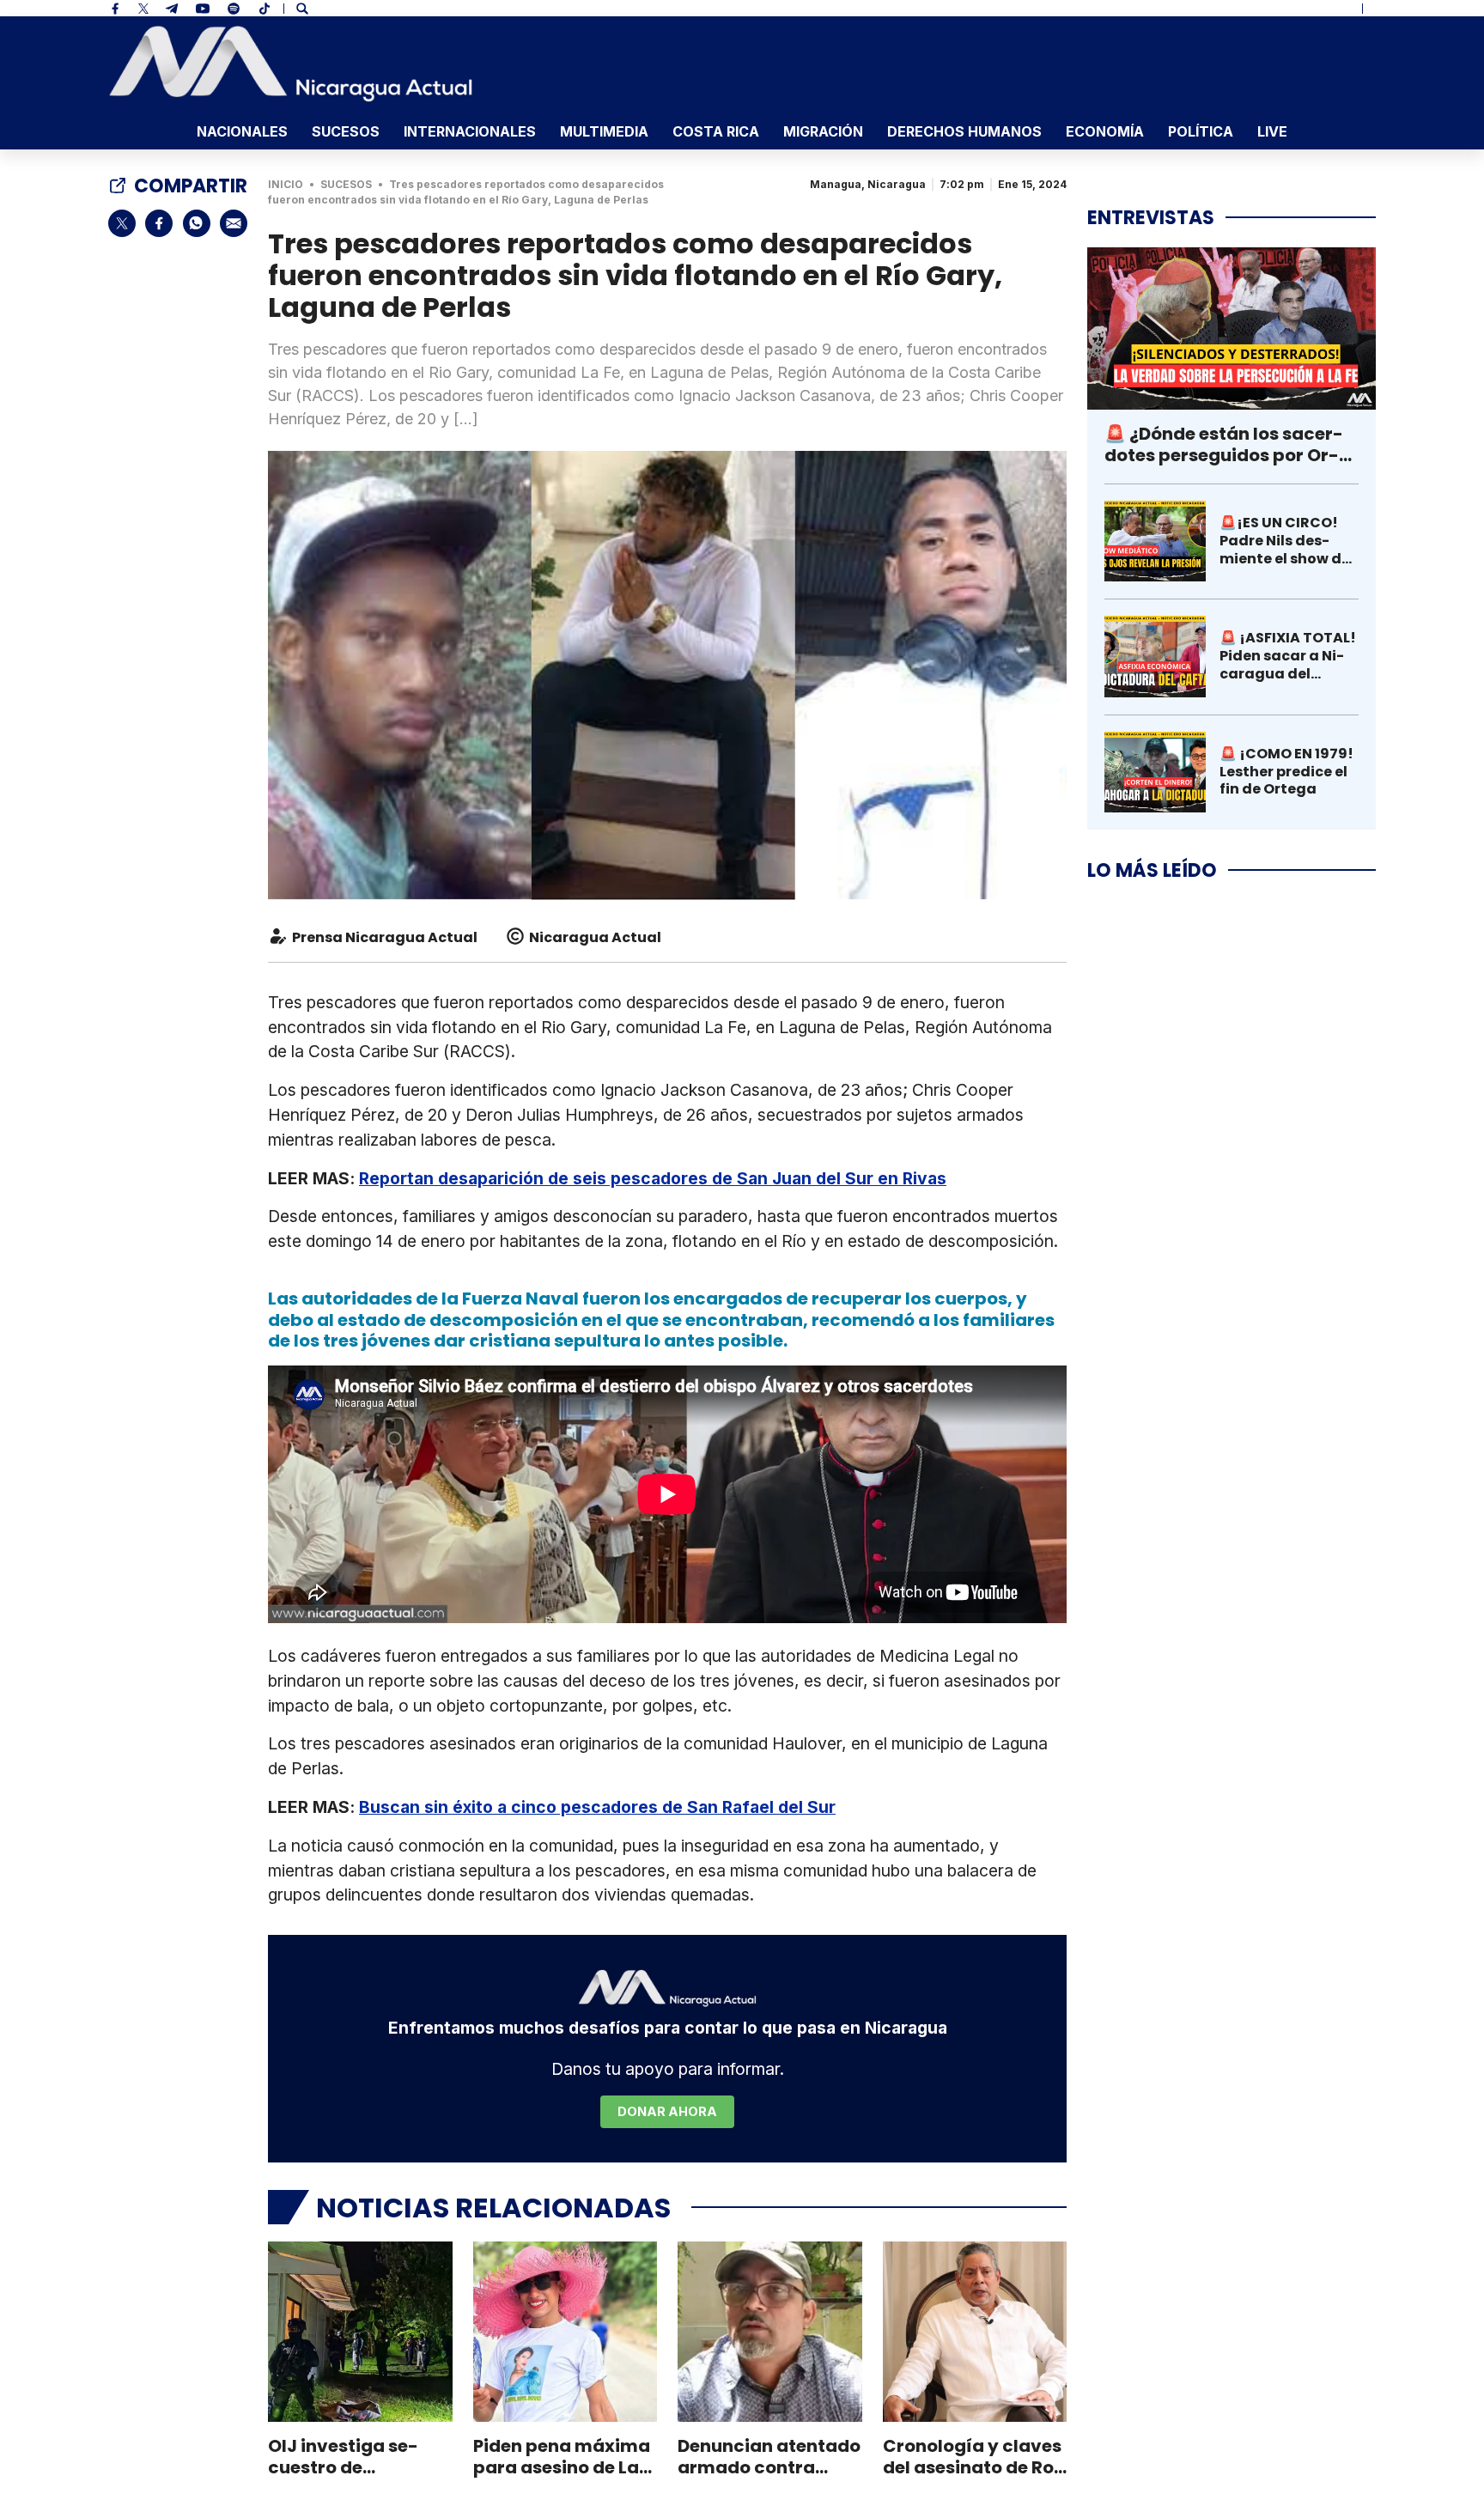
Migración (823, 131)
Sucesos (346, 131)
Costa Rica (716, 131)
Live (1272, 131)
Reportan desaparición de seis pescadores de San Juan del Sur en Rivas (653, 1178)
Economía (1105, 131)
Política (1201, 131)
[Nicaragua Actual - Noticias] (291, 64)
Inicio (286, 184)
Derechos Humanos (964, 131)
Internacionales (470, 131)
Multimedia (604, 131)
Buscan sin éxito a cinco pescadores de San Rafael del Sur (597, 1807)
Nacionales (242, 131)
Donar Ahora (667, 2111)
